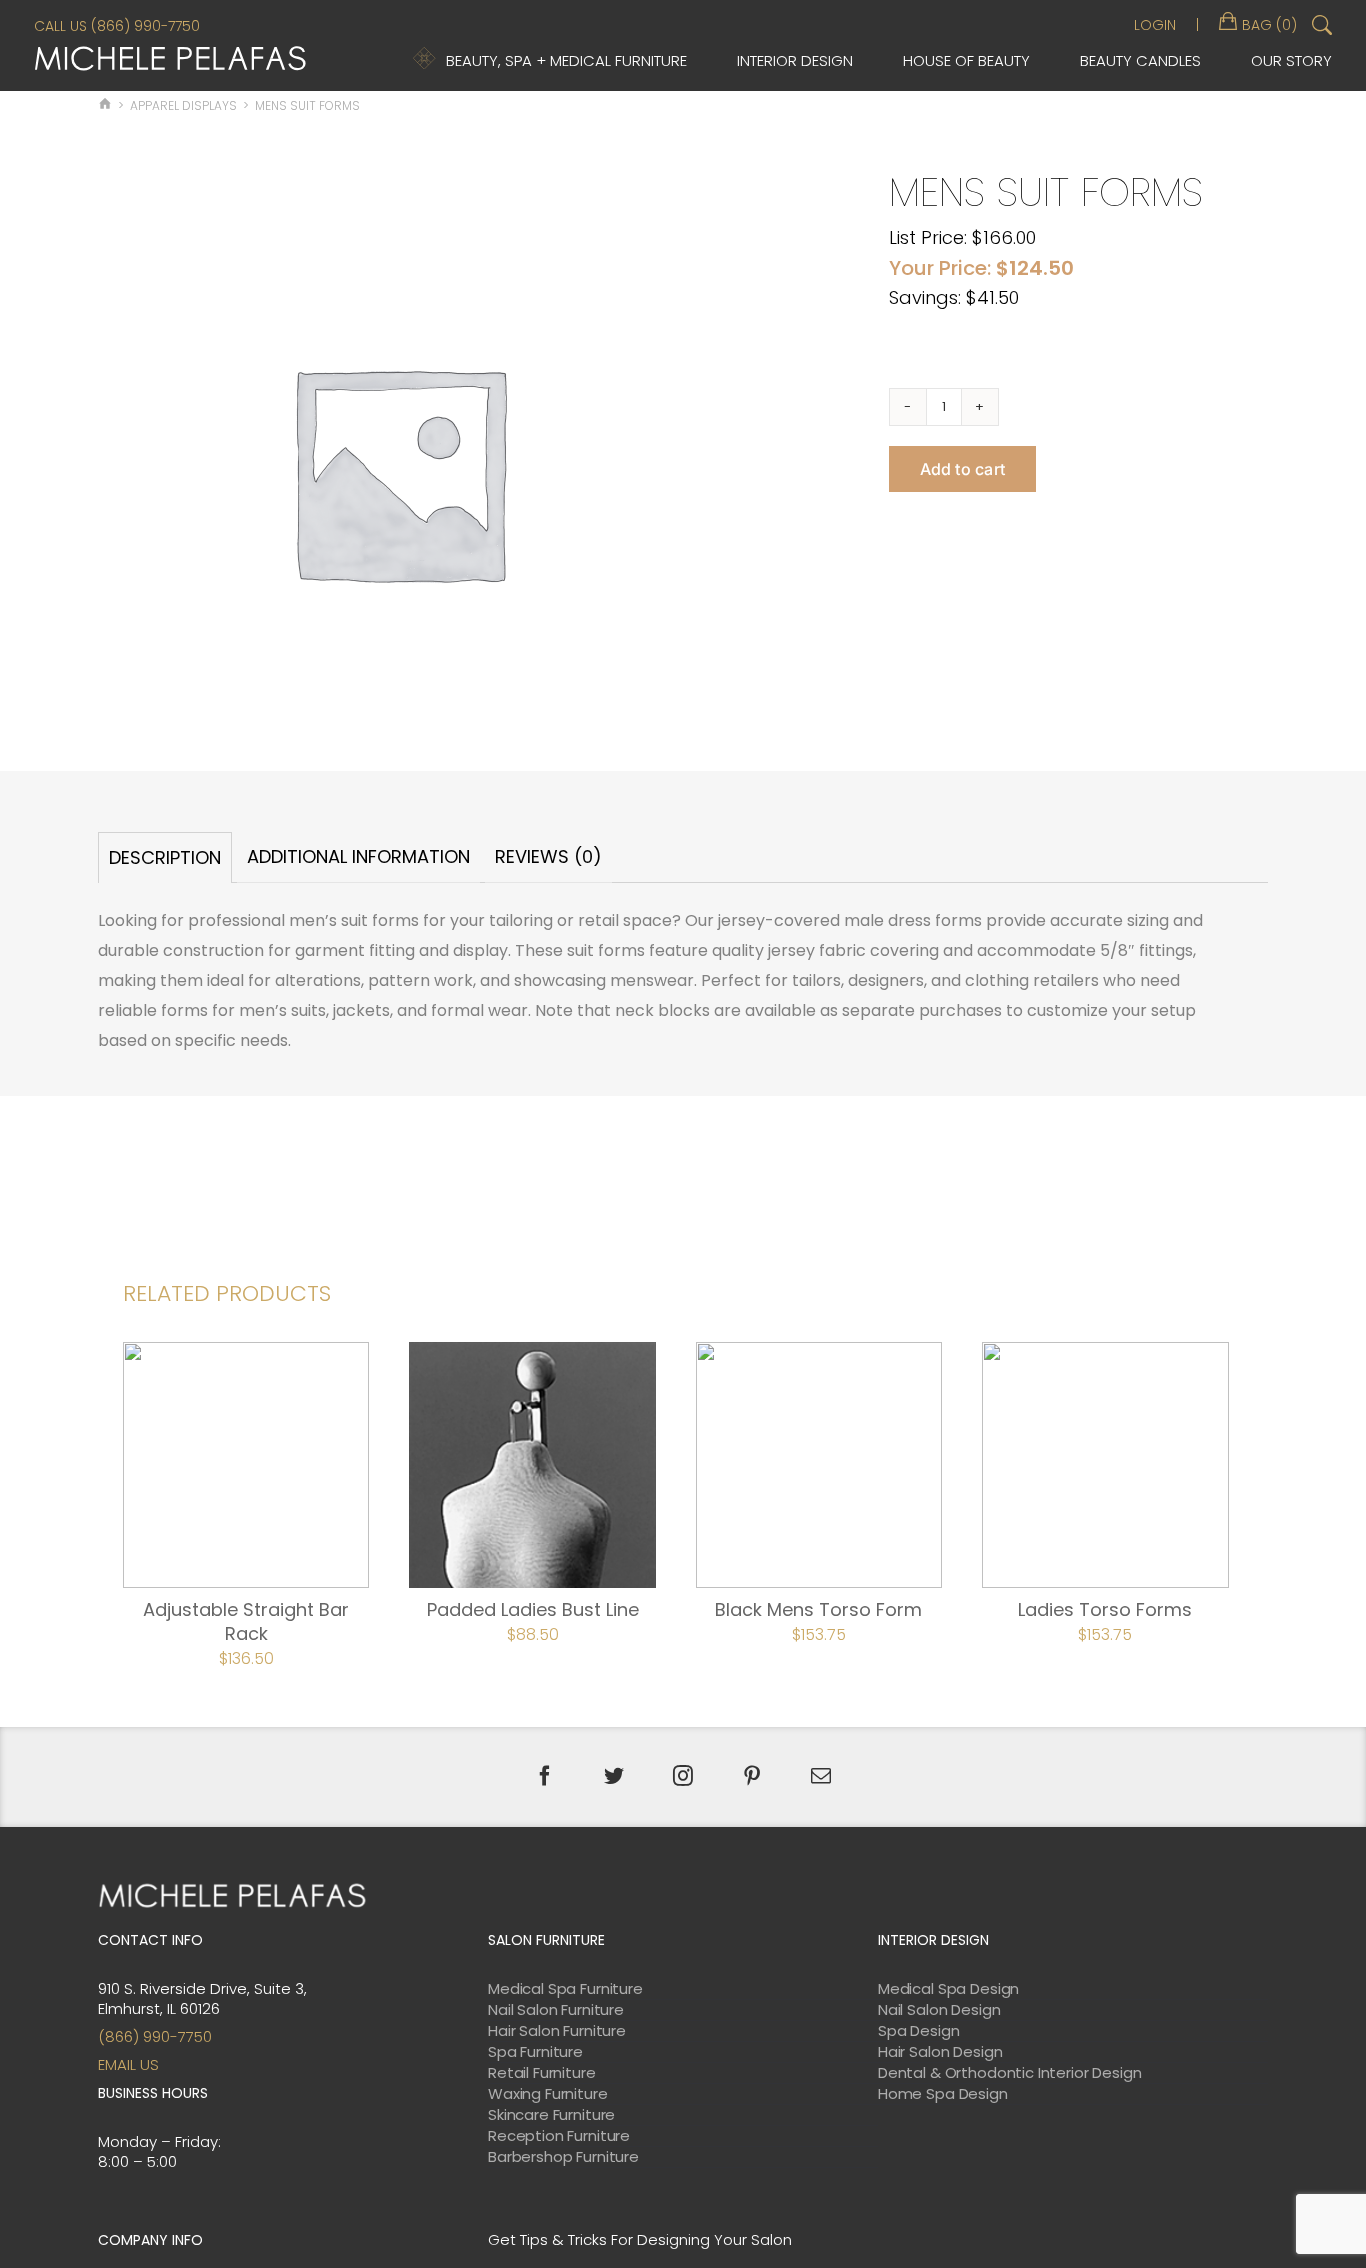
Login (1155, 25)
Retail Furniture (542, 2073)
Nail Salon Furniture (556, 2010)
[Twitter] (614, 1776)
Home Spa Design (943, 2094)
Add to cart (963, 469)
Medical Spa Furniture (565, 1989)
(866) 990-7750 (155, 2036)
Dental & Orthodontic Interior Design (1010, 2073)
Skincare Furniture (551, 2115)
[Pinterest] (752, 1776)
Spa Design (919, 2031)
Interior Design (795, 60)
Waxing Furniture (548, 2094)
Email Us (128, 2064)
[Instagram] (683, 1776)
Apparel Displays (183, 105)
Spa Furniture (535, 2052)
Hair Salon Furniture (557, 2031)
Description (165, 857)
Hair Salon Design (940, 2052)
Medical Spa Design (948, 1989)
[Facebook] (545, 1776)
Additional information (358, 856)
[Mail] (821, 1776)
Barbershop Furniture (563, 2157)
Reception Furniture (559, 2136)
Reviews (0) (548, 856)
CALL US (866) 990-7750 (117, 26)
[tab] (165, 857)
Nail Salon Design (939, 2010)
